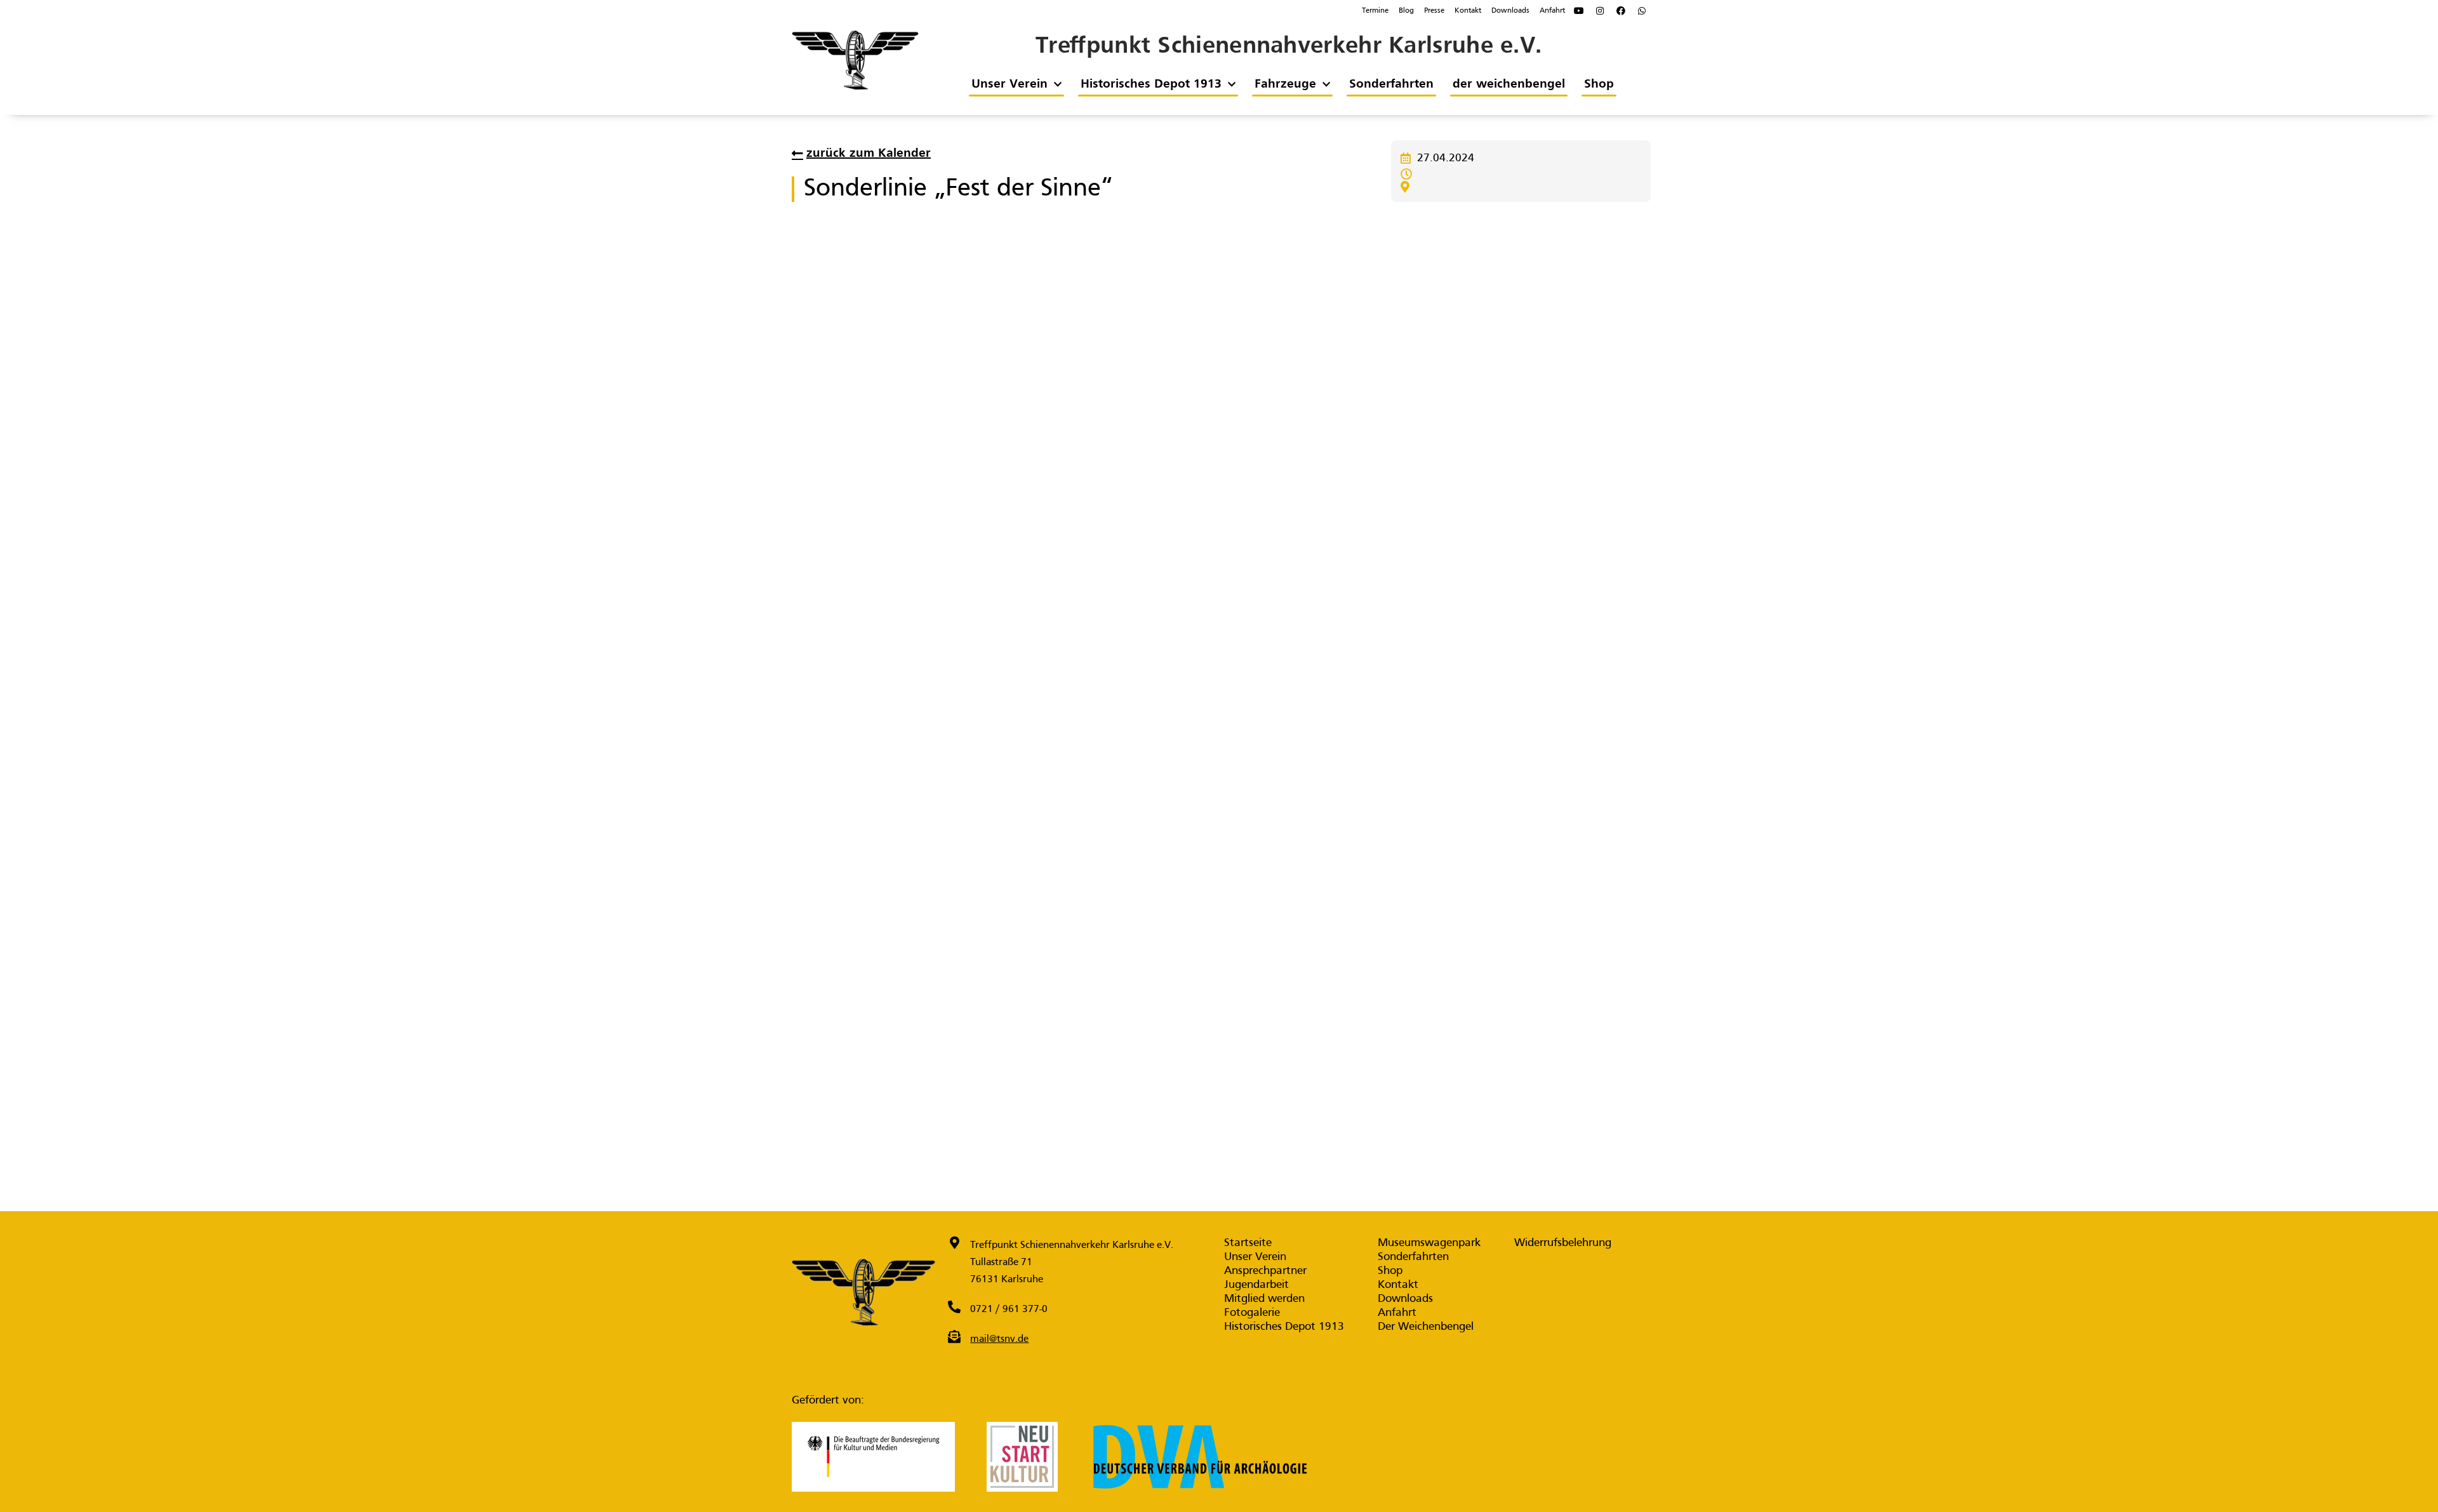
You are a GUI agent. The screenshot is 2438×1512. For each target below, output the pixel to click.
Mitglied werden (1264, 1299)
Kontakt (1468, 11)
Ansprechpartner (1265, 1271)
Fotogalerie (1252, 1313)
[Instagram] (1600, 11)
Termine (1375, 11)
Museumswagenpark (1429, 1243)
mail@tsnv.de (999, 1339)
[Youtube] (1579, 11)
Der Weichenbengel (1426, 1327)
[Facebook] (1621, 11)
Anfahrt (1552, 11)
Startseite (1248, 1243)
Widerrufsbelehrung (1563, 1243)
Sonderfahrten (1391, 84)
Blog (1406, 11)
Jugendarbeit (1256, 1285)
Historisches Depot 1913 (1150, 84)
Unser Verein (1009, 84)
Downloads (1510, 11)
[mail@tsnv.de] (954, 1337)
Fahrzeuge (1285, 84)
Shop (1598, 84)
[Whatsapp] (1642, 11)
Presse (1434, 11)
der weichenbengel (1508, 84)
